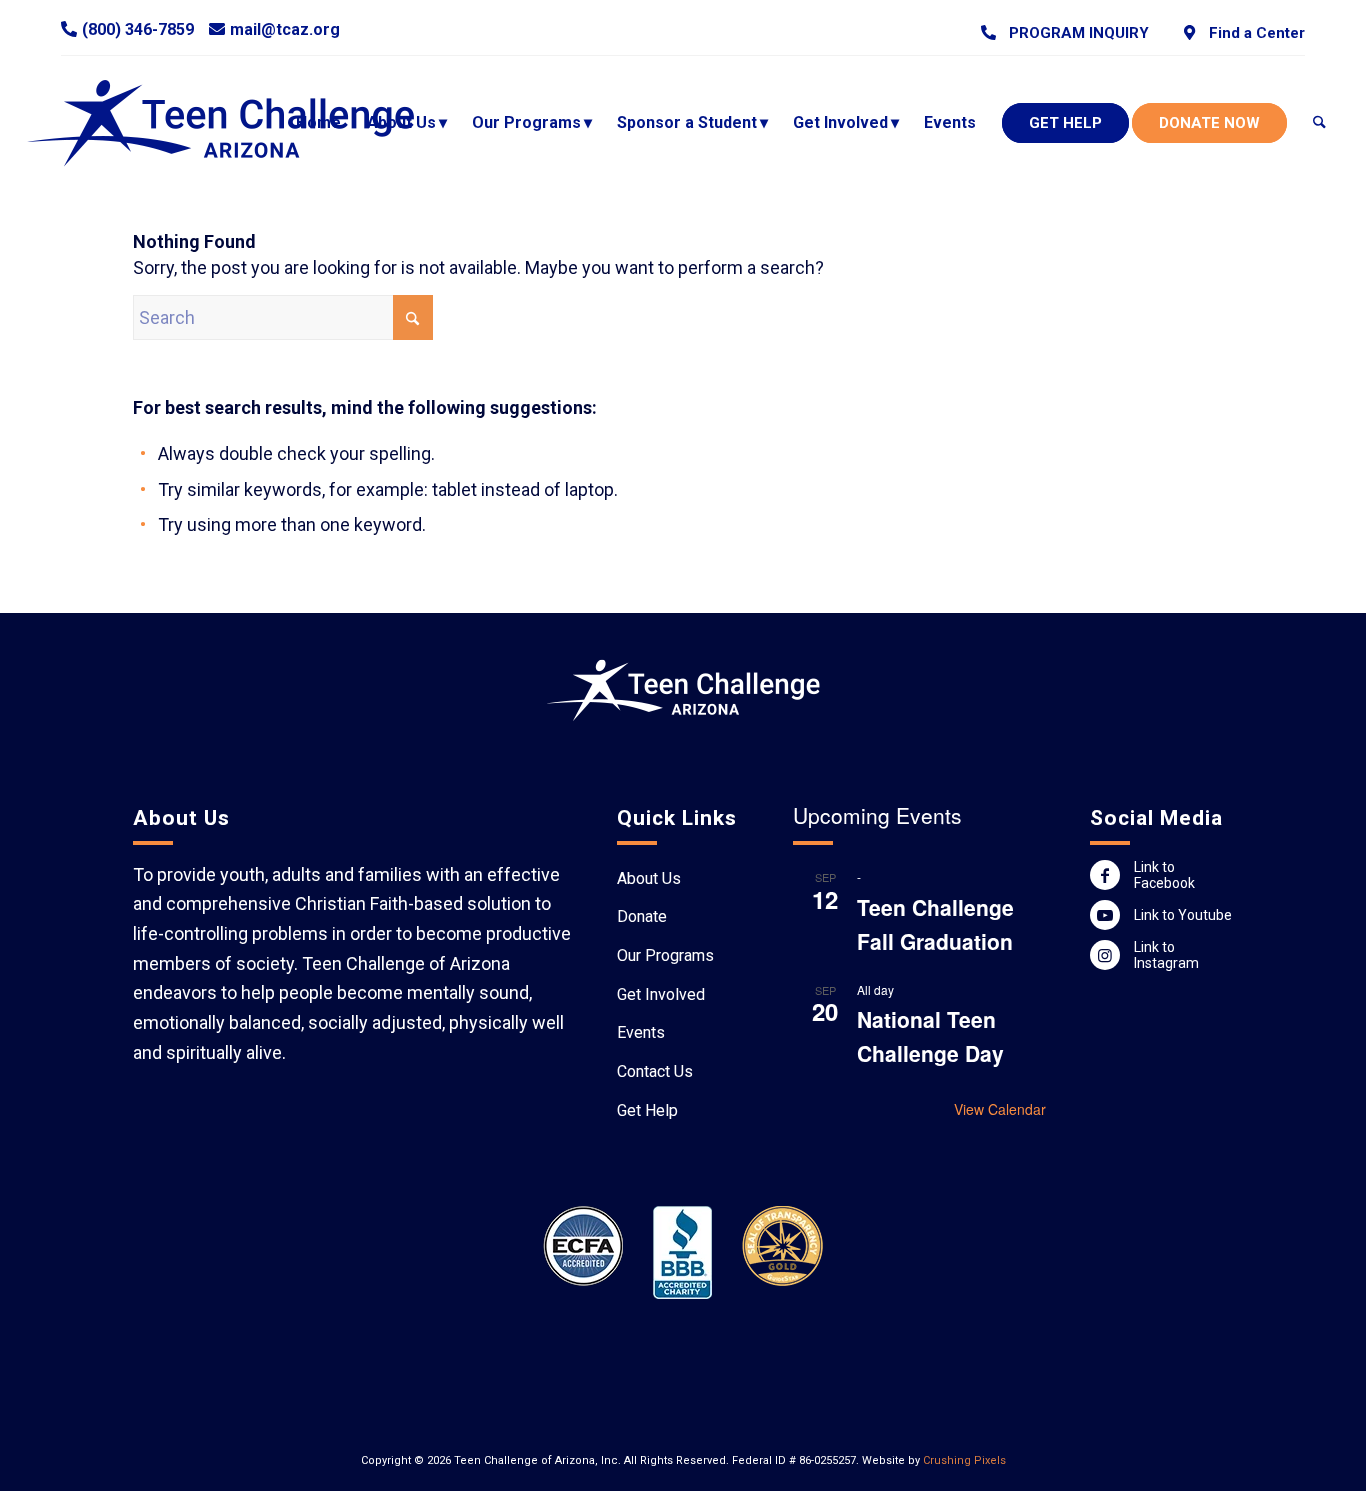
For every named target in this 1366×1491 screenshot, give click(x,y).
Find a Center (1252, 33)
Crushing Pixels (964, 1460)
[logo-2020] (239, 123)
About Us (649, 878)
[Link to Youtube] (1105, 915)
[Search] (1319, 123)
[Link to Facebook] (1105, 875)
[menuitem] (1065, 32)
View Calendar (1000, 1109)
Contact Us (655, 1071)
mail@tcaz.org (285, 29)
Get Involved (661, 994)
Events (641, 1032)
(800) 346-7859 (138, 29)
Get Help (647, 1110)
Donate (642, 916)
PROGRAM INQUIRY (1075, 33)
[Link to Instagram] (1105, 955)
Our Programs (665, 955)
